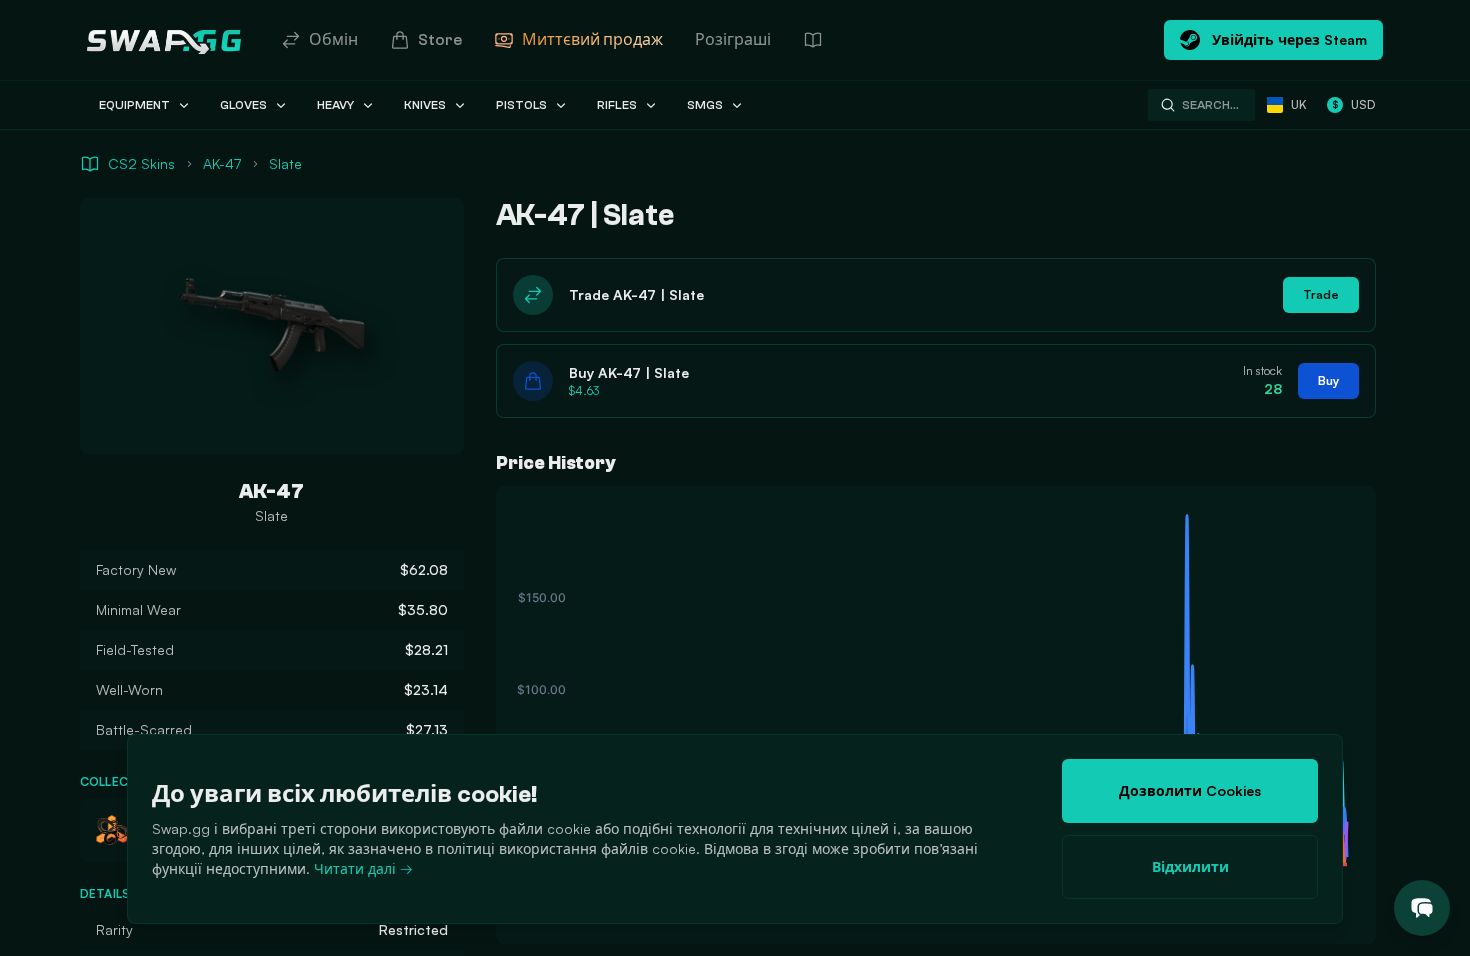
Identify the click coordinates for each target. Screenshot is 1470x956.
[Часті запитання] (813, 40)
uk (1299, 104)
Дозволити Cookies (1190, 790)
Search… (1210, 105)
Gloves (243, 105)
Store (440, 40)
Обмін (333, 40)
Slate (285, 163)
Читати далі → (363, 868)
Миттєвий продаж (592, 40)
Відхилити (1190, 866)
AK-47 (222, 163)
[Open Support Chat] (1422, 908)
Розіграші (733, 40)
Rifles (617, 105)
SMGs (705, 105)
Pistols (521, 105)
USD (1353, 104)
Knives (425, 105)
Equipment (134, 105)
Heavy (335, 105)
